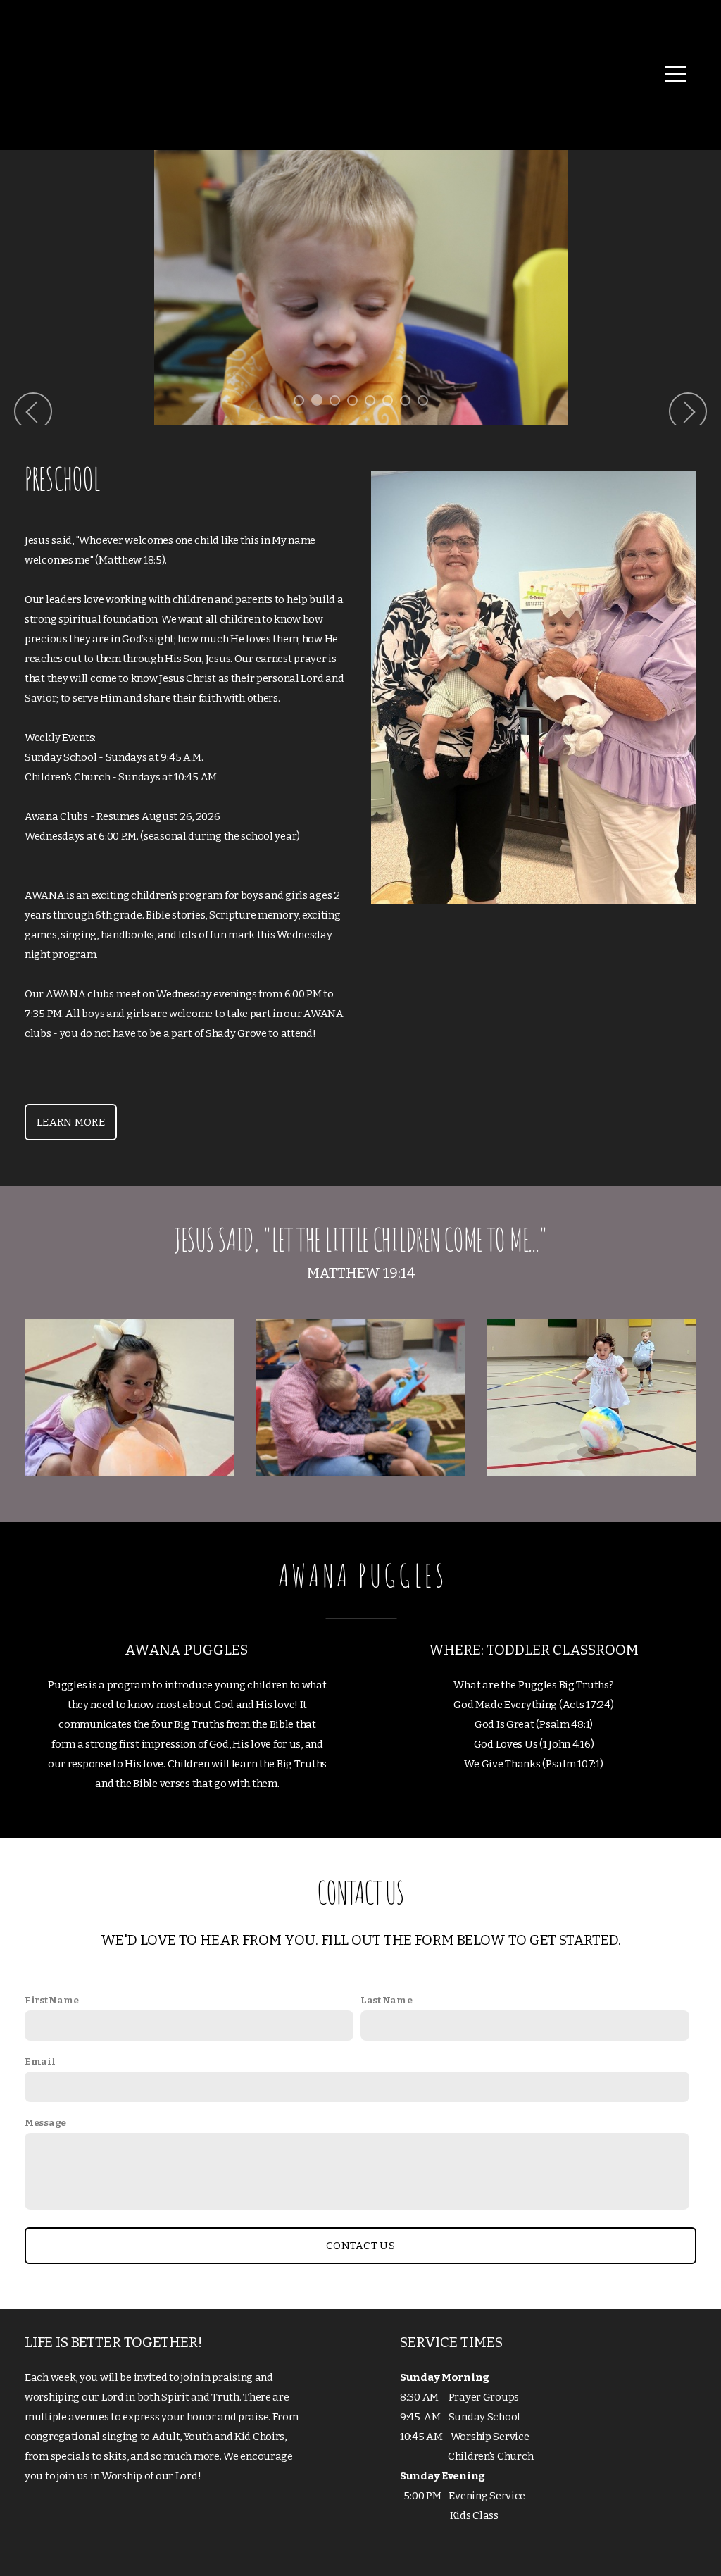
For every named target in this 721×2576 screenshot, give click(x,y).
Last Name (386, 2000)
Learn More (71, 1122)
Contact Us (360, 2246)
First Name (52, 2000)
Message (45, 2123)
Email (40, 2061)
